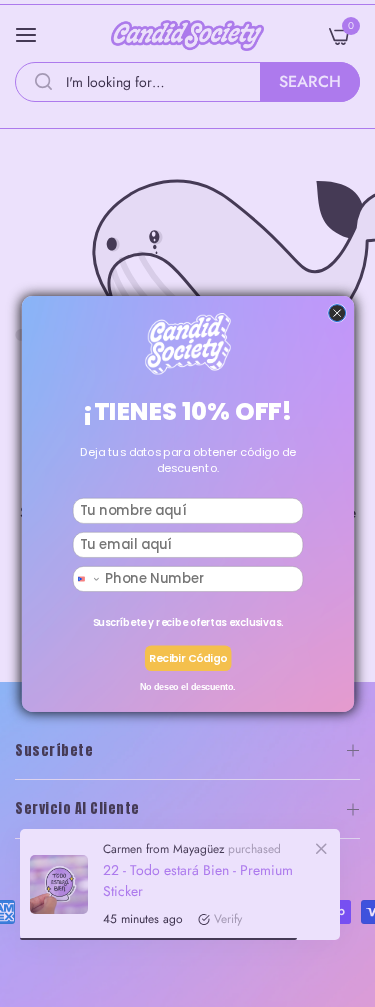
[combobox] (87, 578)
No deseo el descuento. (187, 686)
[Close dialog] (336, 312)
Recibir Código (188, 657)
